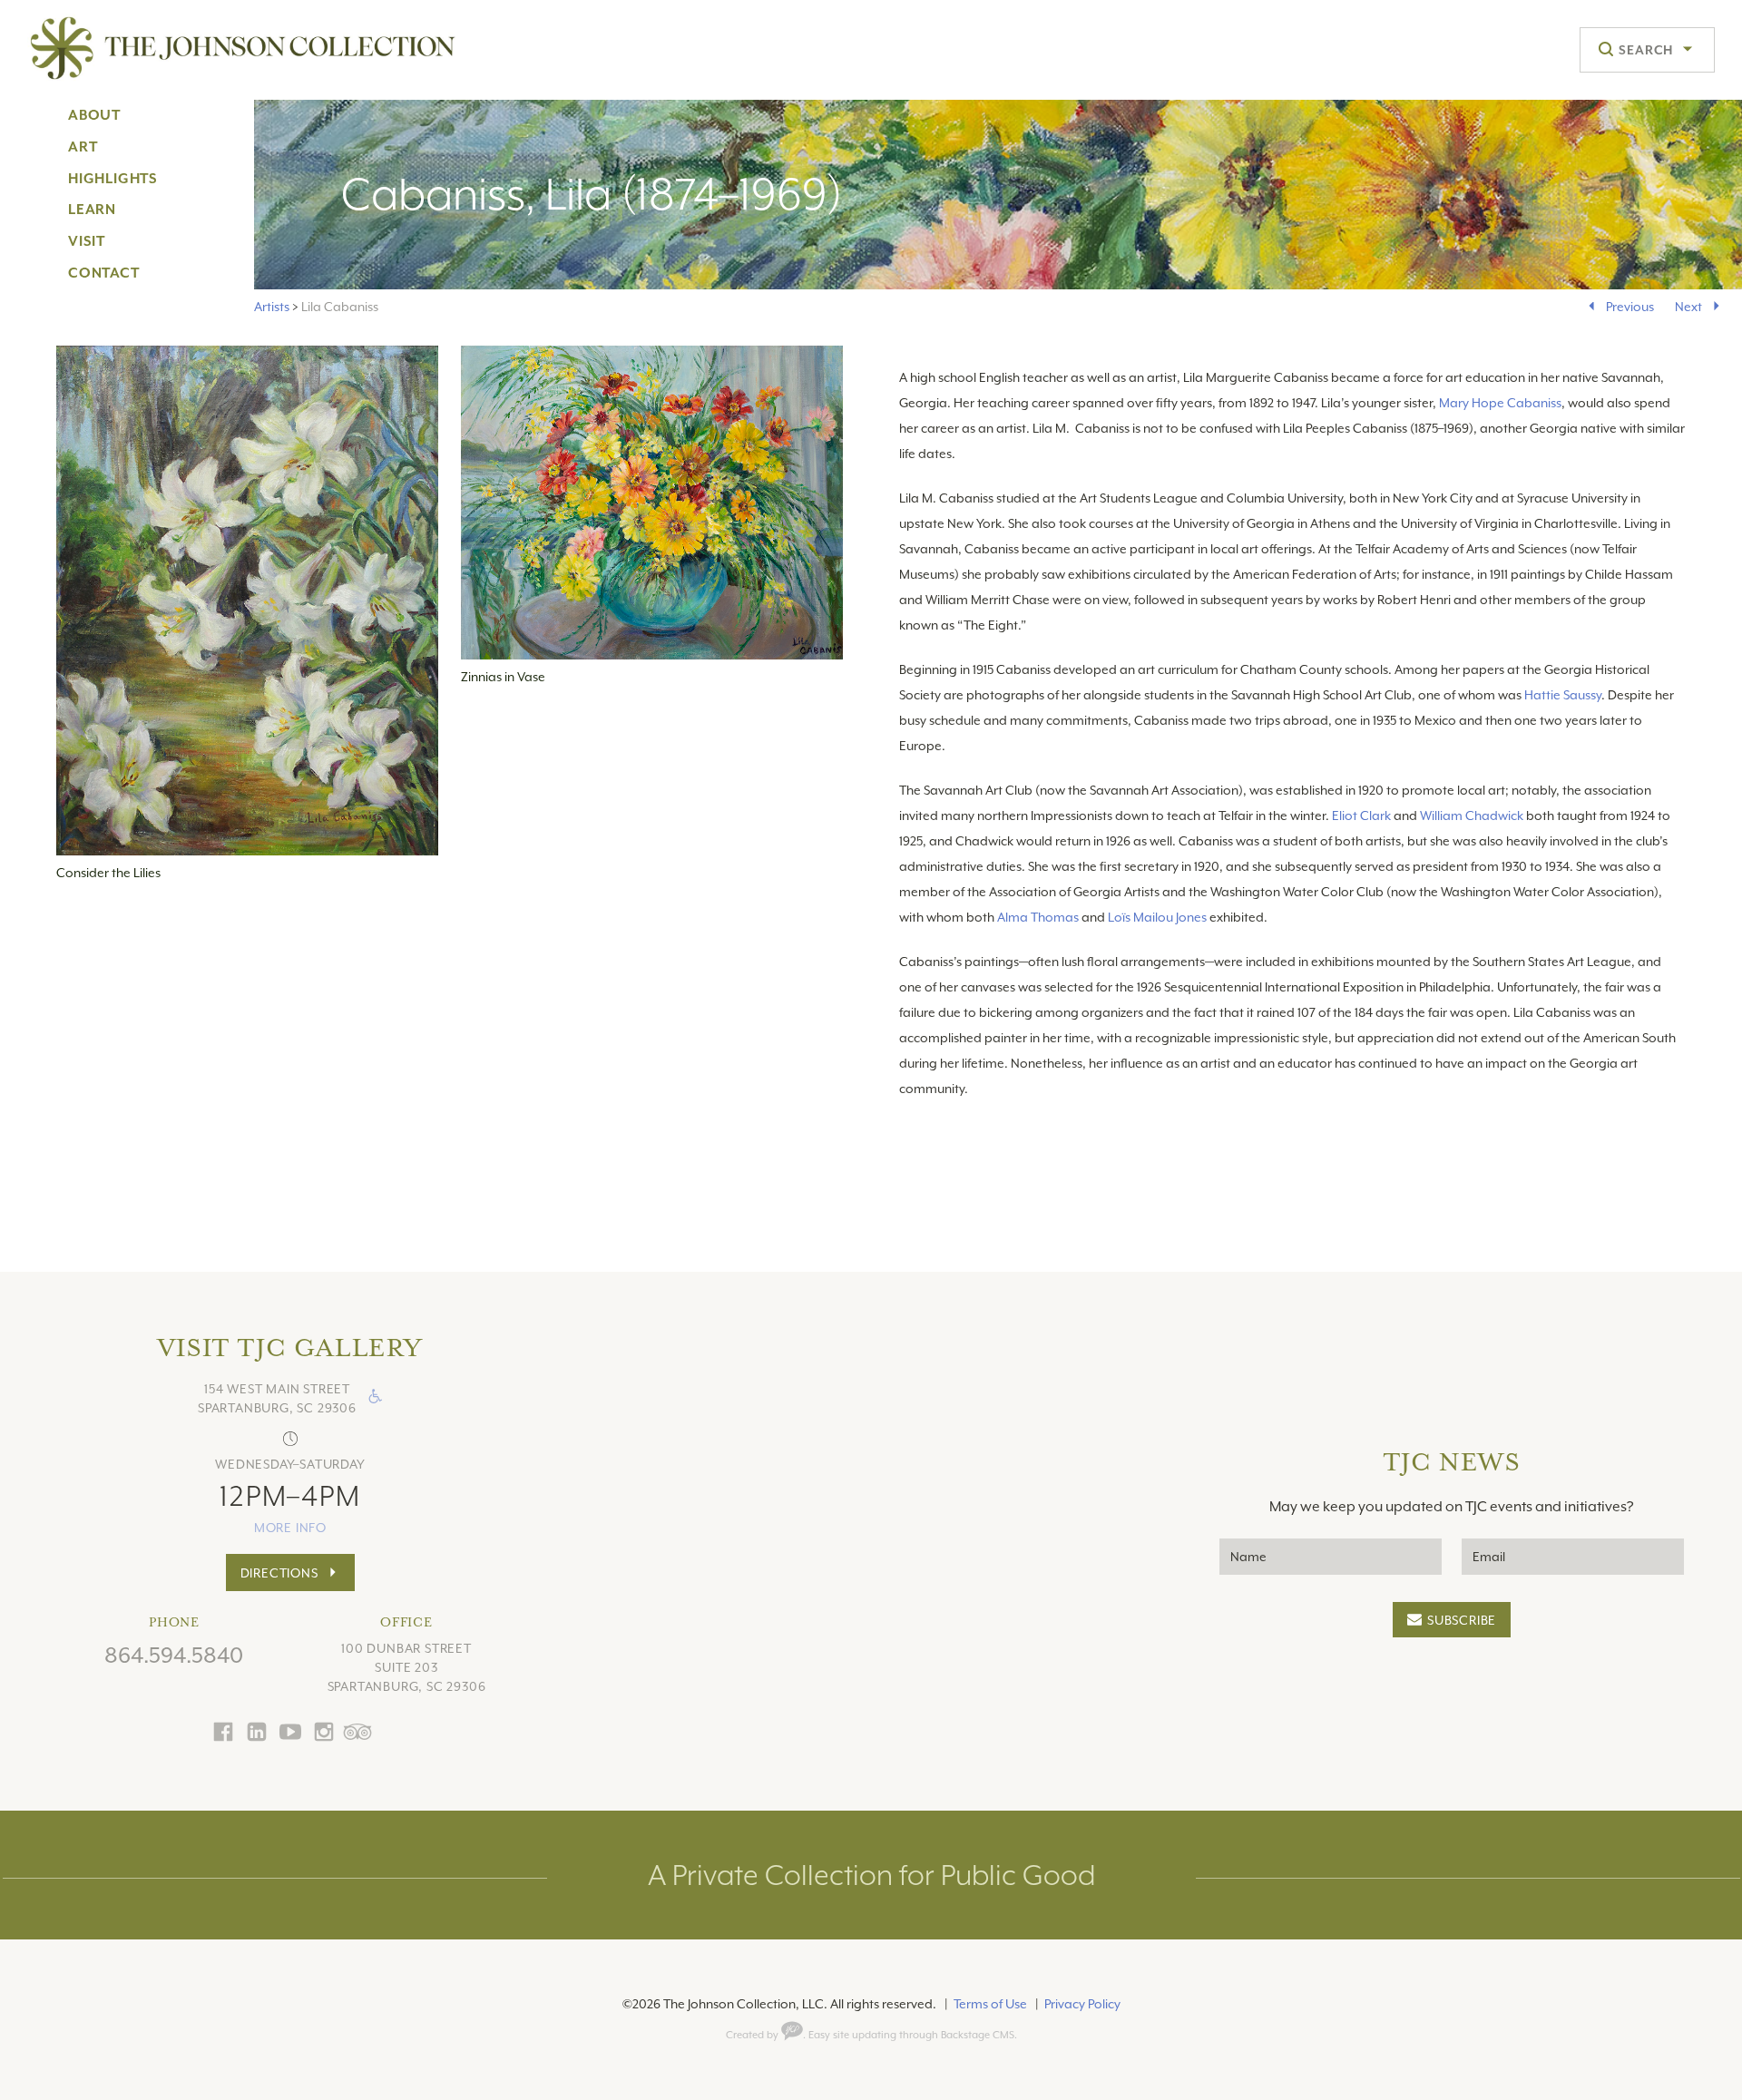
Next (1688, 307)
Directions (279, 1573)
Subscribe (1462, 1620)
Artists (272, 307)
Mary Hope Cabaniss (1500, 403)
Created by (754, 2035)
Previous (1630, 307)
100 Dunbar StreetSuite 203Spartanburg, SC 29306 (407, 1667)
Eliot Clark (1361, 816)
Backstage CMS (978, 2035)
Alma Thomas (1038, 917)
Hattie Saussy (1563, 695)
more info (290, 1528)
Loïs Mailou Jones (1157, 917)
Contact (104, 273)
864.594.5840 (174, 1656)
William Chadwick (1472, 816)
